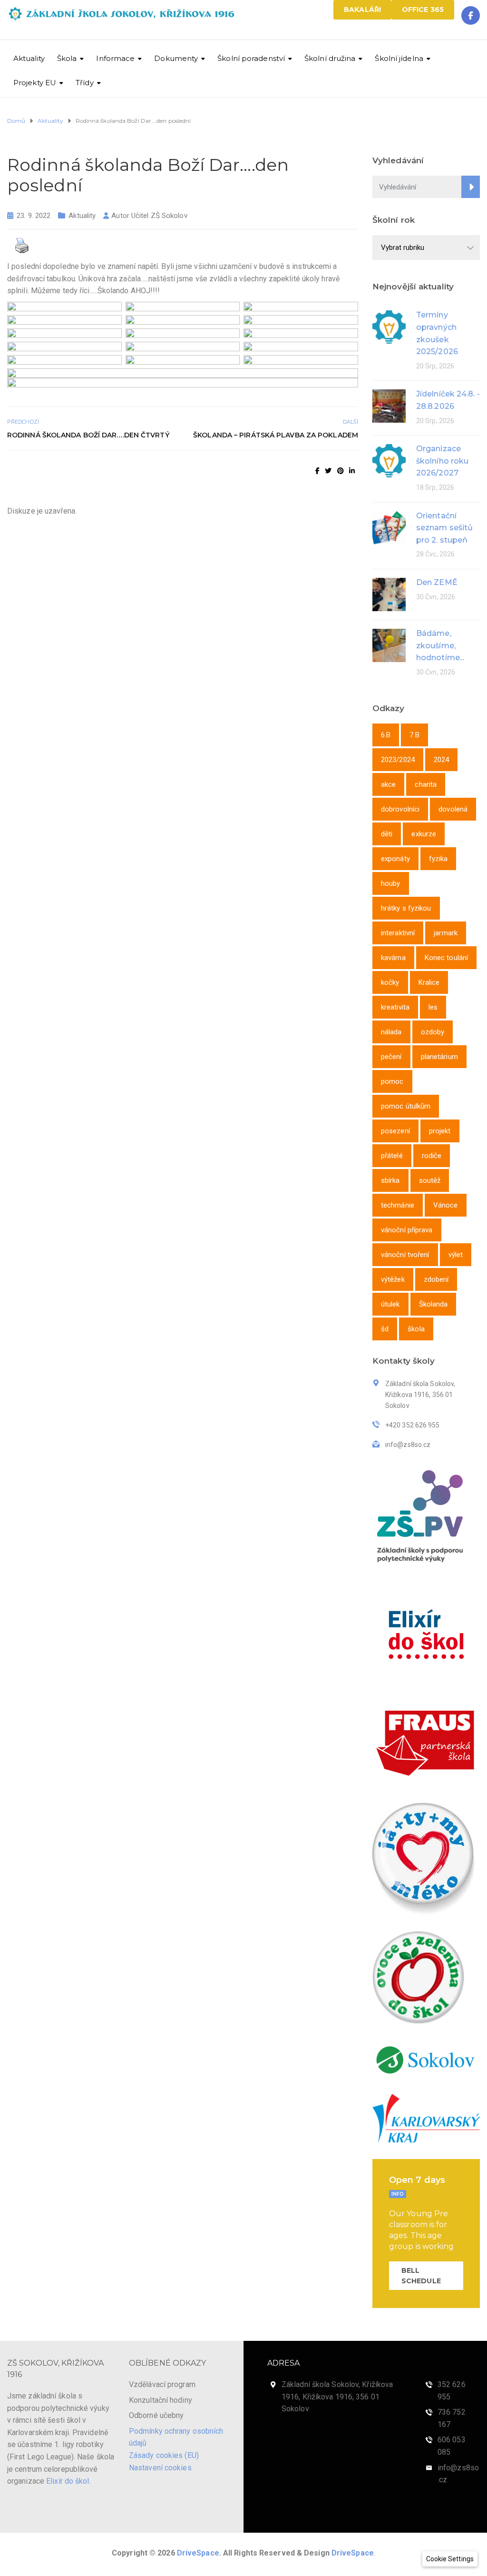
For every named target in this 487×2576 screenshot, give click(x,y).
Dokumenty (176, 58)
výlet (456, 1255)
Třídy (85, 83)
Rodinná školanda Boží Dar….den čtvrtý (88, 435)
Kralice (429, 982)
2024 (441, 760)
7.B (414, 735)
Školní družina (330, 58)
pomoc (392, 1081)
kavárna (393, 958)
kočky (390, 982)
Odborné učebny (156, 2415)
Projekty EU (35, 83)
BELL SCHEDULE (421, 2276)
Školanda (433, 1304)
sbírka (390, 1180)
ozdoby (433, 1032)
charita (426, 784)
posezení (395, 1131)
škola (416, 1329)
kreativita (395, 1007)
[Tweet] (328, 471)
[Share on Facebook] (317, 471)
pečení (391, 1057)
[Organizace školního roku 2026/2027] (389, 460)
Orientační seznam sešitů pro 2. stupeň (444, 528)
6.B (386, 735)
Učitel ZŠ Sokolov (159, 216)
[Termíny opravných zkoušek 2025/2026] (389, 326)
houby (391, 883)
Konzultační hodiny (161, 2400)
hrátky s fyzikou (406, 908)
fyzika (438, 859)
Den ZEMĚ (437, 582)
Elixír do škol (68, 2481)
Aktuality (29, 58)
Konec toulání (446, 958)
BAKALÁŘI (362, 10)
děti (387, 834)
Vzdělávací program (162, 2384)
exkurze (424, 834)
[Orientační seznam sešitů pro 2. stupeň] (389, 527)
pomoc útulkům (406, 1106)
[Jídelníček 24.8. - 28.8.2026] (389, 405)
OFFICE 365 (423, 10)
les (433, 1007)
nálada (391, 1032)
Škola (67, 58)
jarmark (446, 933)
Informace (115, 58)
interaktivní (398, 933)
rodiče (432, 1156)
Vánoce (446, 1205)
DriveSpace (198, 2553)
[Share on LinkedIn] (352, 471)
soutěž (430, 1180)
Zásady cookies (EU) (164, 2455)
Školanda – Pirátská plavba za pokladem (276, 435)
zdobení (436, 1279)
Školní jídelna (399, 58)
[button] (450, 2559)
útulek (390, 1304)
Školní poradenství (251, 58)
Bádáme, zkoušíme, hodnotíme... (440, 645)
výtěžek (393, 1279)
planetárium (439, 1057)
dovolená (453, 809)
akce (388, 784)
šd (385, 1329)
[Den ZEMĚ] (389, 594)
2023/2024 (398, 760)
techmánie (398, 1205)
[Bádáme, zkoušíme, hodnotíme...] (389, 645)
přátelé (392, 1156)
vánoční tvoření (405, 1255)
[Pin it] (341, 471)
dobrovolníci (400, 809)
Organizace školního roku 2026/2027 (442, 461)
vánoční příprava (407, 1230)
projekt (440, 1131)
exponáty (395, 859)
